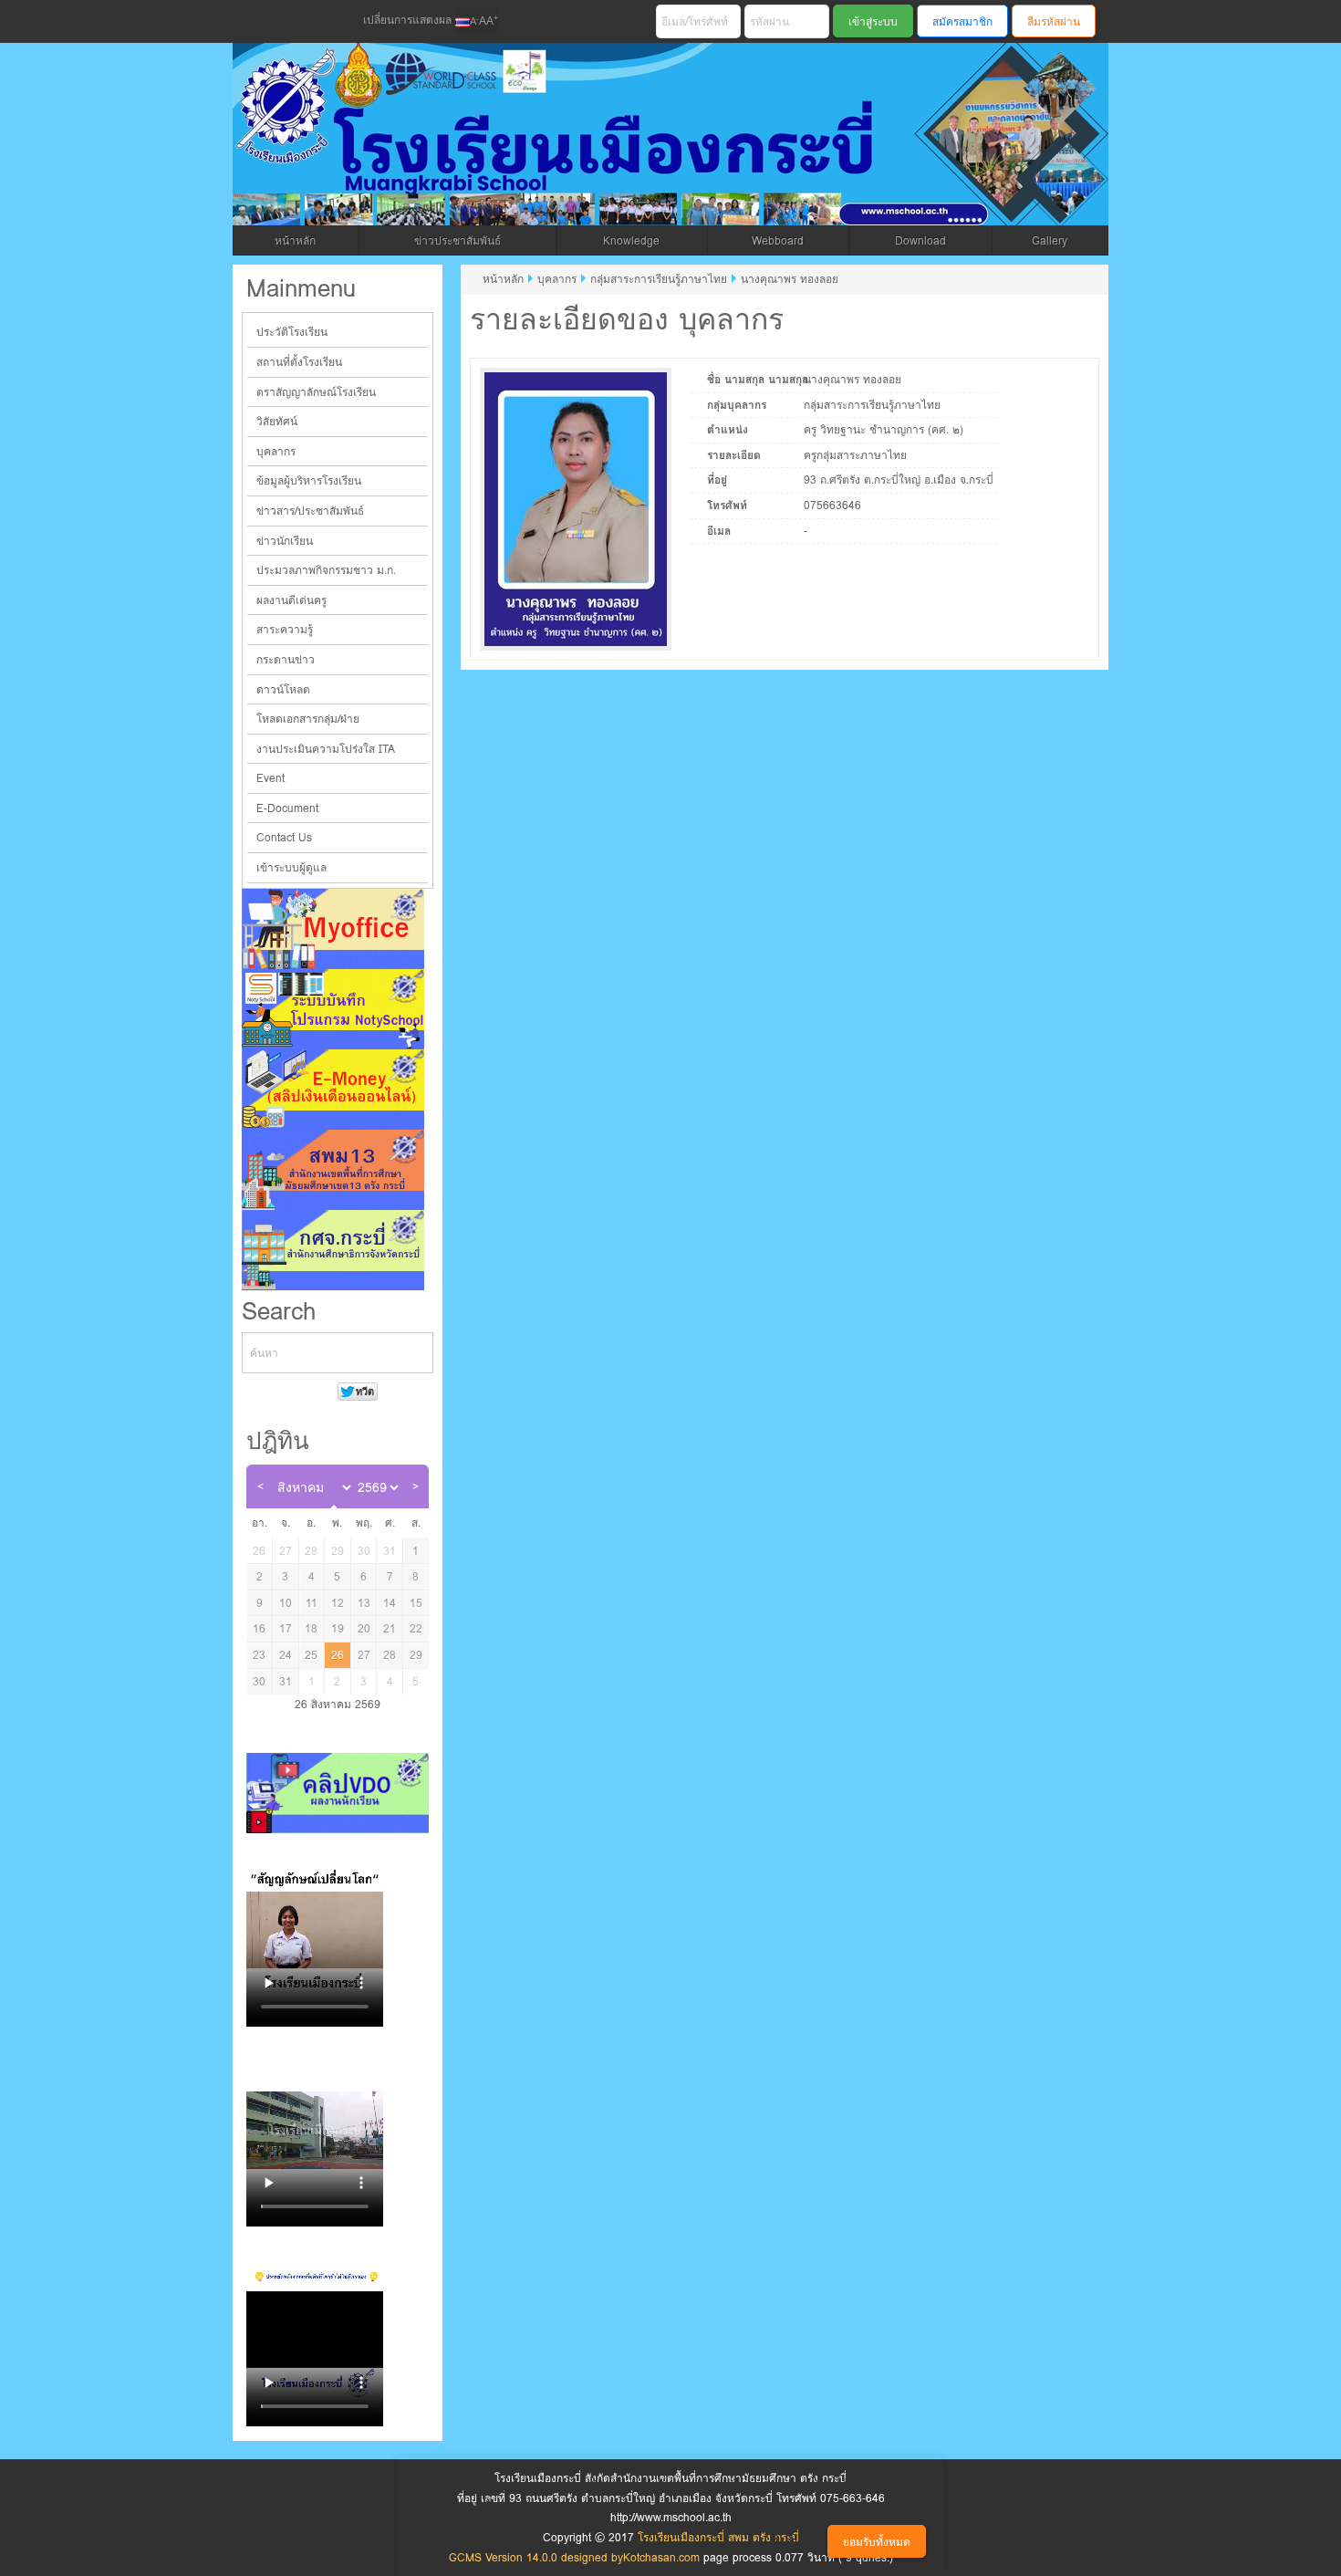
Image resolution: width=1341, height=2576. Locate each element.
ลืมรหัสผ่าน (1054, 21)
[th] (463, 21)
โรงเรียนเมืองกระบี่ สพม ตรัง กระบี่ (603, 156)
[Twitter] (288, 22)
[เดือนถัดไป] (415, 1486)
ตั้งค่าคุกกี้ (795, 2541)
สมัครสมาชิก (962, 21)
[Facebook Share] (257, 22)
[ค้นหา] (419, 1353)
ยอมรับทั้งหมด (877, 2542)
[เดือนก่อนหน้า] (260, 1486)
